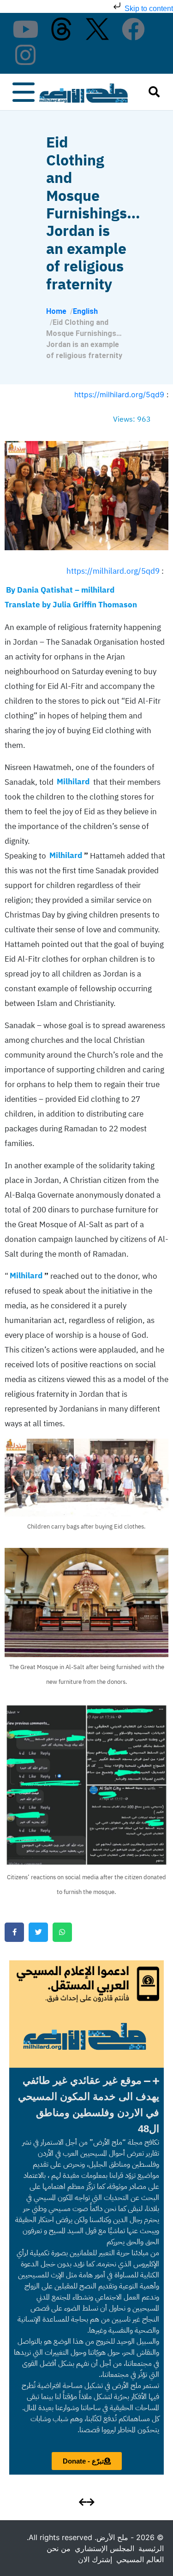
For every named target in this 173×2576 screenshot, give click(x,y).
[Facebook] (133, 29)
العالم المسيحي (140, 2559)
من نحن (59, 2548)
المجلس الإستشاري (104, 2548)
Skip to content (148, 9)
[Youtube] (25, 29)
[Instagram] (25, 55)
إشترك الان (95, 2559)
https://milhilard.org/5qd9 (119, 394)
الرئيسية (151, 2548)
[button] (86, 2105)
